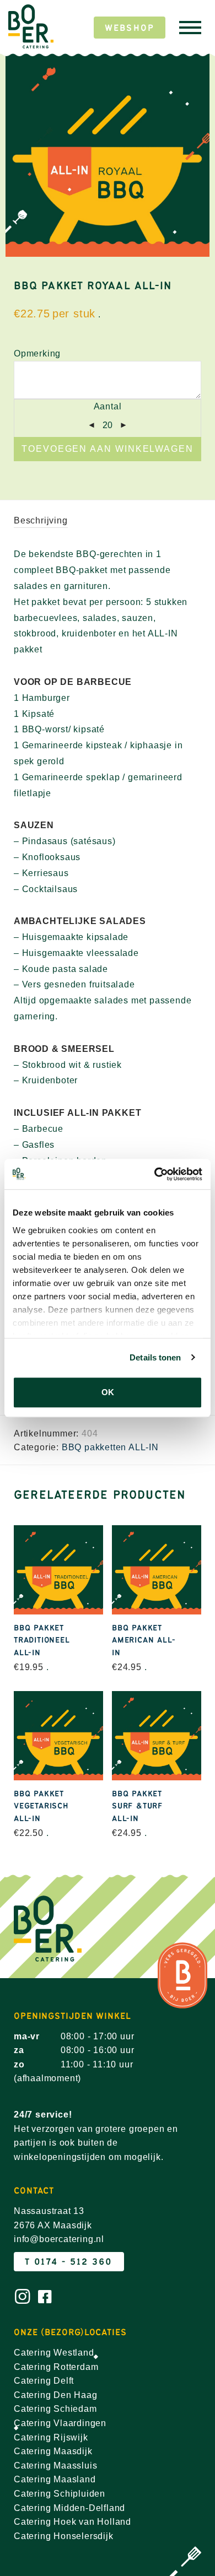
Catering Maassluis (55, 2466)
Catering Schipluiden (60, 2494)
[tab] (108, 521)
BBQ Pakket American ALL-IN (144, 1640)
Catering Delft (44, 2381)
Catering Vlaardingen (60, 2423)
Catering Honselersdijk (64, 2536)
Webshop (130, 28)
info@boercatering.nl (59, 2239)
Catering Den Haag (56, 2395)
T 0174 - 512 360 (69, 2262)
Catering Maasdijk (53, 2451)
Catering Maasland (55, 2479)
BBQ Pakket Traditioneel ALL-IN (42, 1640)
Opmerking (37, 353)
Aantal (108, 406)
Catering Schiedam (55, 2409)
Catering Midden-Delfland (69, 2508)
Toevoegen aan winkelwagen (108, 449)
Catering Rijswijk (51, 2437)
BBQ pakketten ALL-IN (110, 1447)
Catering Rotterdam (56, 2367)
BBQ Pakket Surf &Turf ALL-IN (137, 1806)
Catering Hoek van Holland (72, 2522)
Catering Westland (54, 2353)
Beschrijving (41, 520)
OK (108, 1392)
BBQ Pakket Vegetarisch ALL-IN (41, 1806)
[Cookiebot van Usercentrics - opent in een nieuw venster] (155, 1174)
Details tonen (155, 1357)
